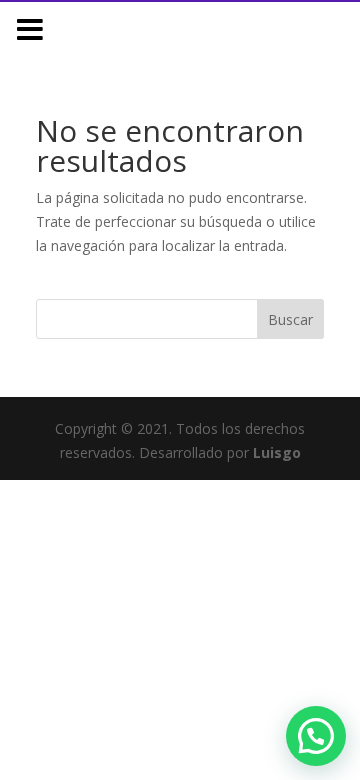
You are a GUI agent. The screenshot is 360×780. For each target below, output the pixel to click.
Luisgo (277, 452)
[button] (316, 736)
